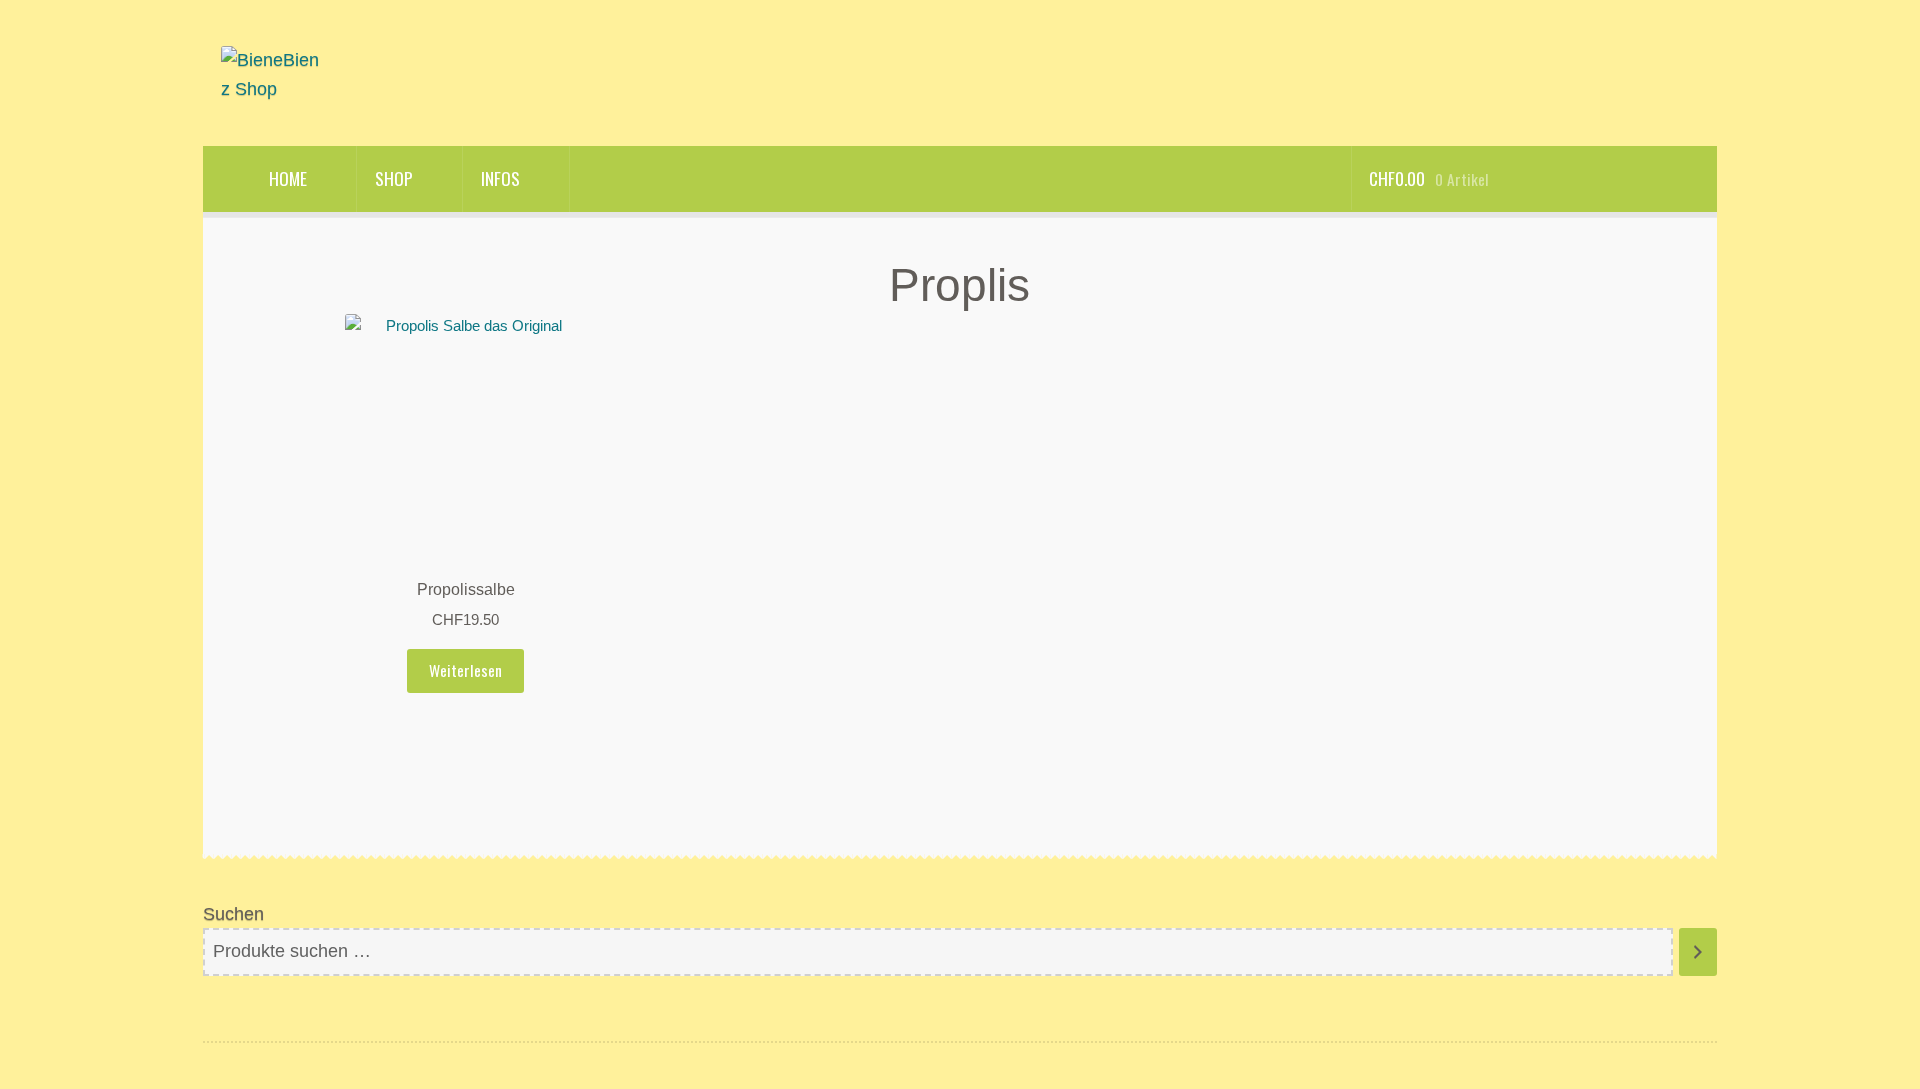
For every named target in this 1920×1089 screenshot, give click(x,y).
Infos (500, 178)
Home (288, 178)
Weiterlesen (465, 670)
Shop (394, 178)
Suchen (233, 914)
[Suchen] (1698, 952)
